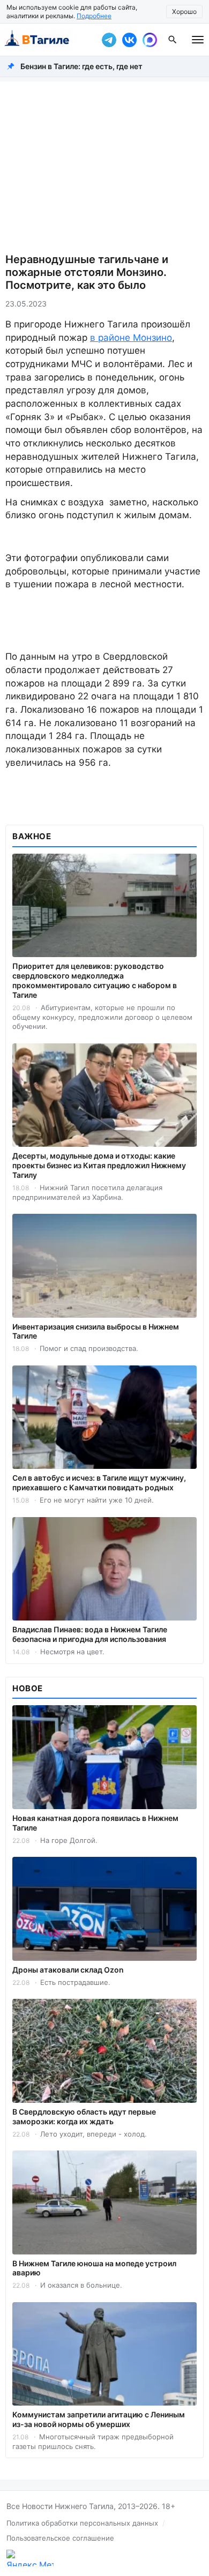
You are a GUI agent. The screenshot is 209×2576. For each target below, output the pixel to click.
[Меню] (198, 40)
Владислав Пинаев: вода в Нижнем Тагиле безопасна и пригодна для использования (90, 1634)
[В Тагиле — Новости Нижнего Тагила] (48, 40)
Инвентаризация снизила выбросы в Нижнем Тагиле (96, 1331)
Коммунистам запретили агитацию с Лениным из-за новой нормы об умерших (99, 2419)
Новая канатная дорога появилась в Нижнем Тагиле (95, 1823)
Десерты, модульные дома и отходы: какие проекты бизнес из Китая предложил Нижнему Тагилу (99, 1165)
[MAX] (150, 40)
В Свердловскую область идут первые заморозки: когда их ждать (84, 2116)
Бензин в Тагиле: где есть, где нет (81, 66)
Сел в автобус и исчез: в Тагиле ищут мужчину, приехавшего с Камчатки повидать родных (99, 1483)
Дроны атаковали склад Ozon (68, 1970)
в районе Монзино (131, 338)
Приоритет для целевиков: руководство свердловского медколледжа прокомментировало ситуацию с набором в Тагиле (95, 980)
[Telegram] (109, 40)
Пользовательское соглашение (60, 2538)
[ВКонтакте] (129, 40)
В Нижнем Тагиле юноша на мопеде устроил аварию (94, 2268)
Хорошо (184, 12)
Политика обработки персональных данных (82, 2523)
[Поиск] (173, 40)
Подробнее (94, 16)
